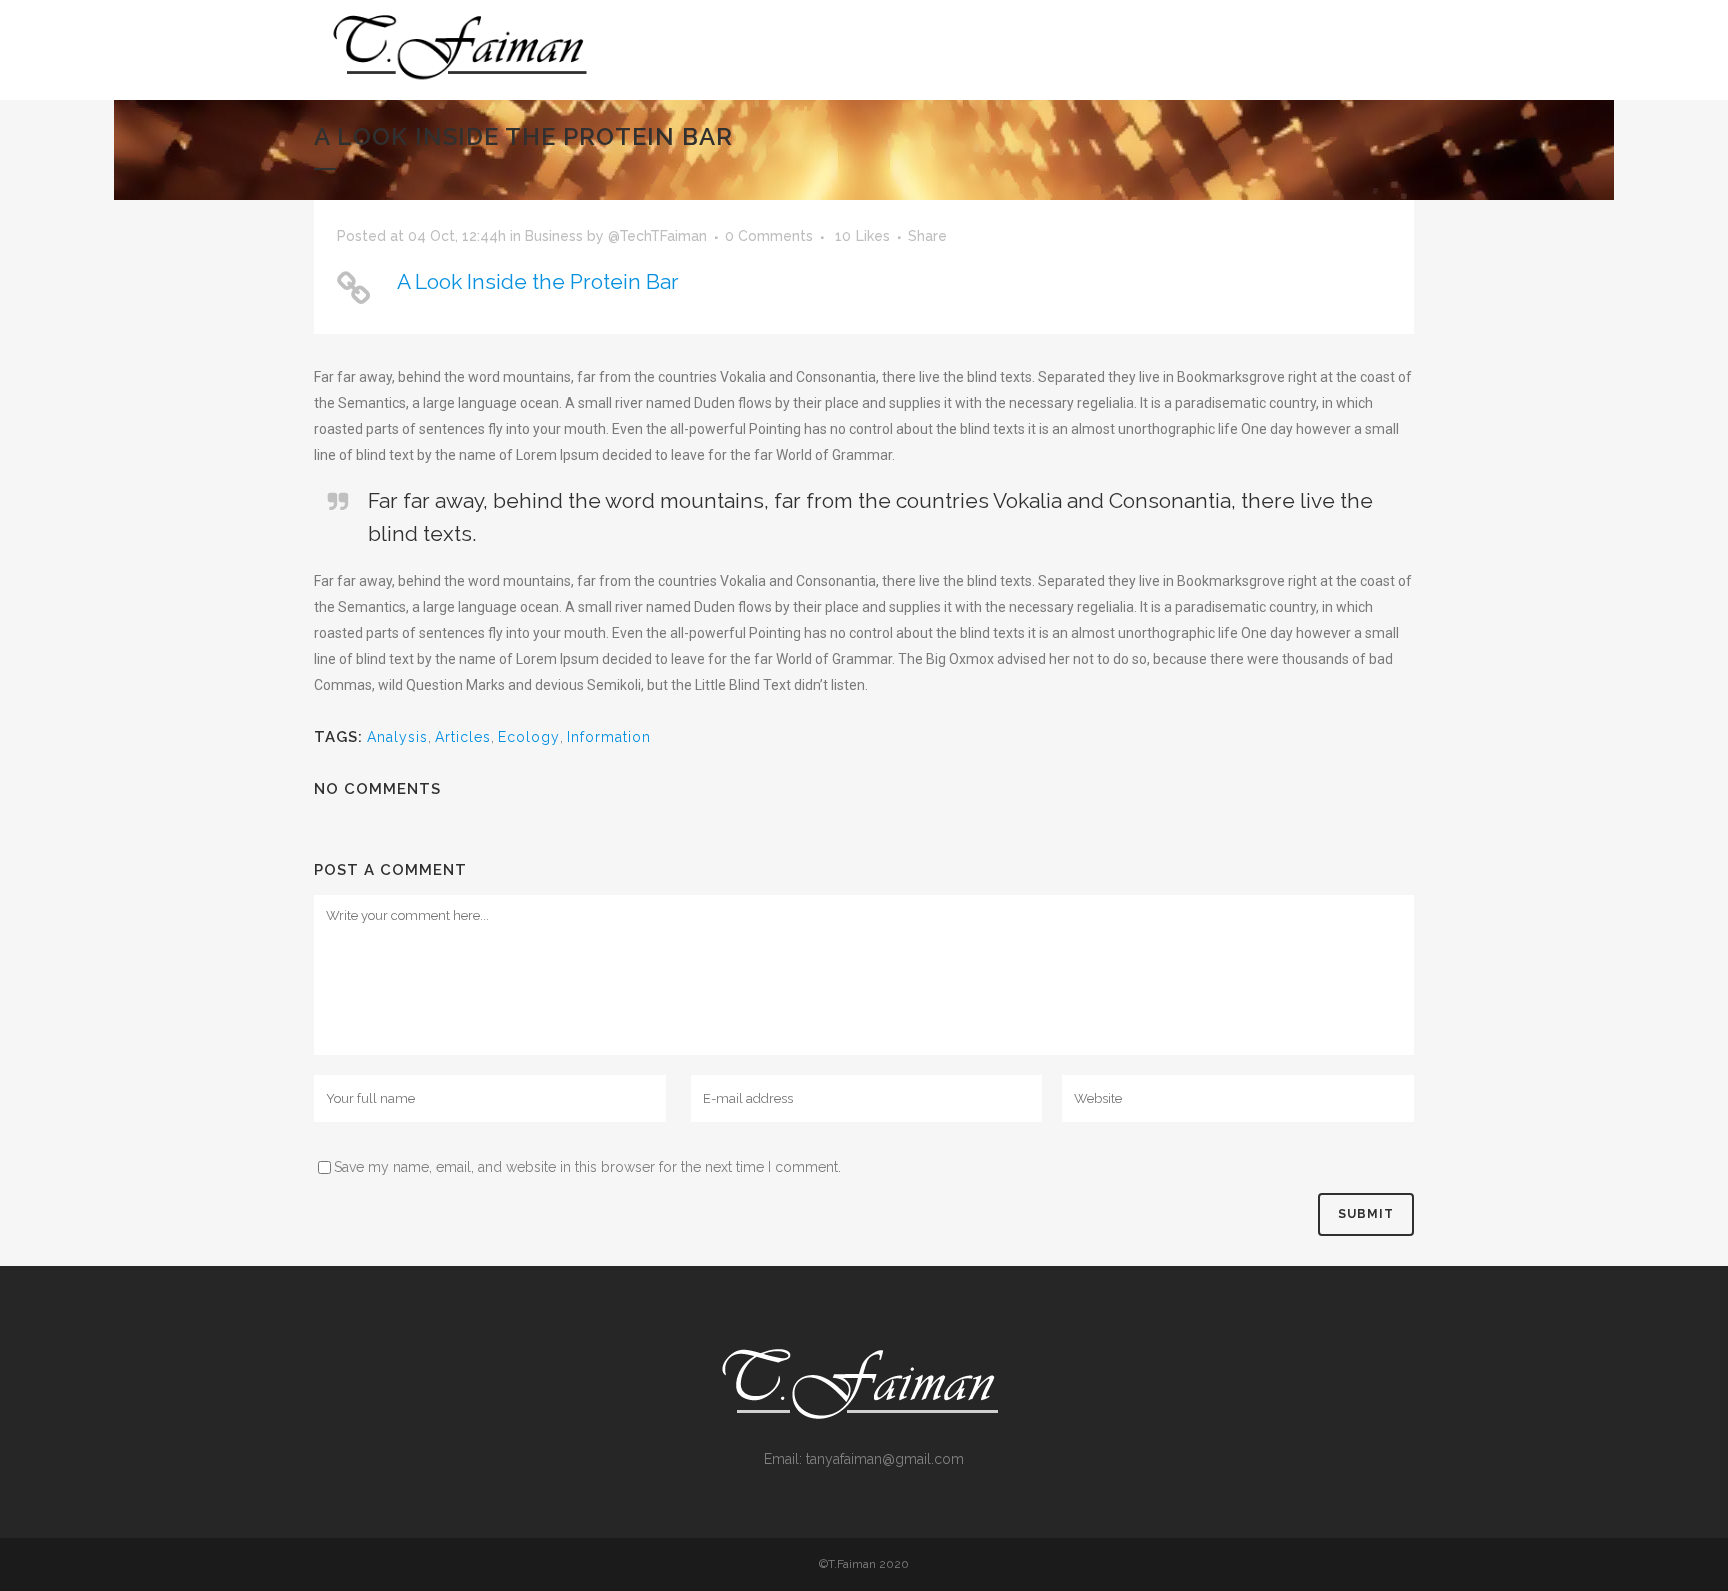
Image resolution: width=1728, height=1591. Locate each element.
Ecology (529, 737)
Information (609, 737)
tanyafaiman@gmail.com (885, 1459)
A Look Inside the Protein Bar (538, 281)
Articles (463, 737)
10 (862, 236)
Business (554, 236)
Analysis (397, 737)
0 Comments (769, 236)
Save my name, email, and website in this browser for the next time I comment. (587, 1167)
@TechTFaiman (657, 236)
